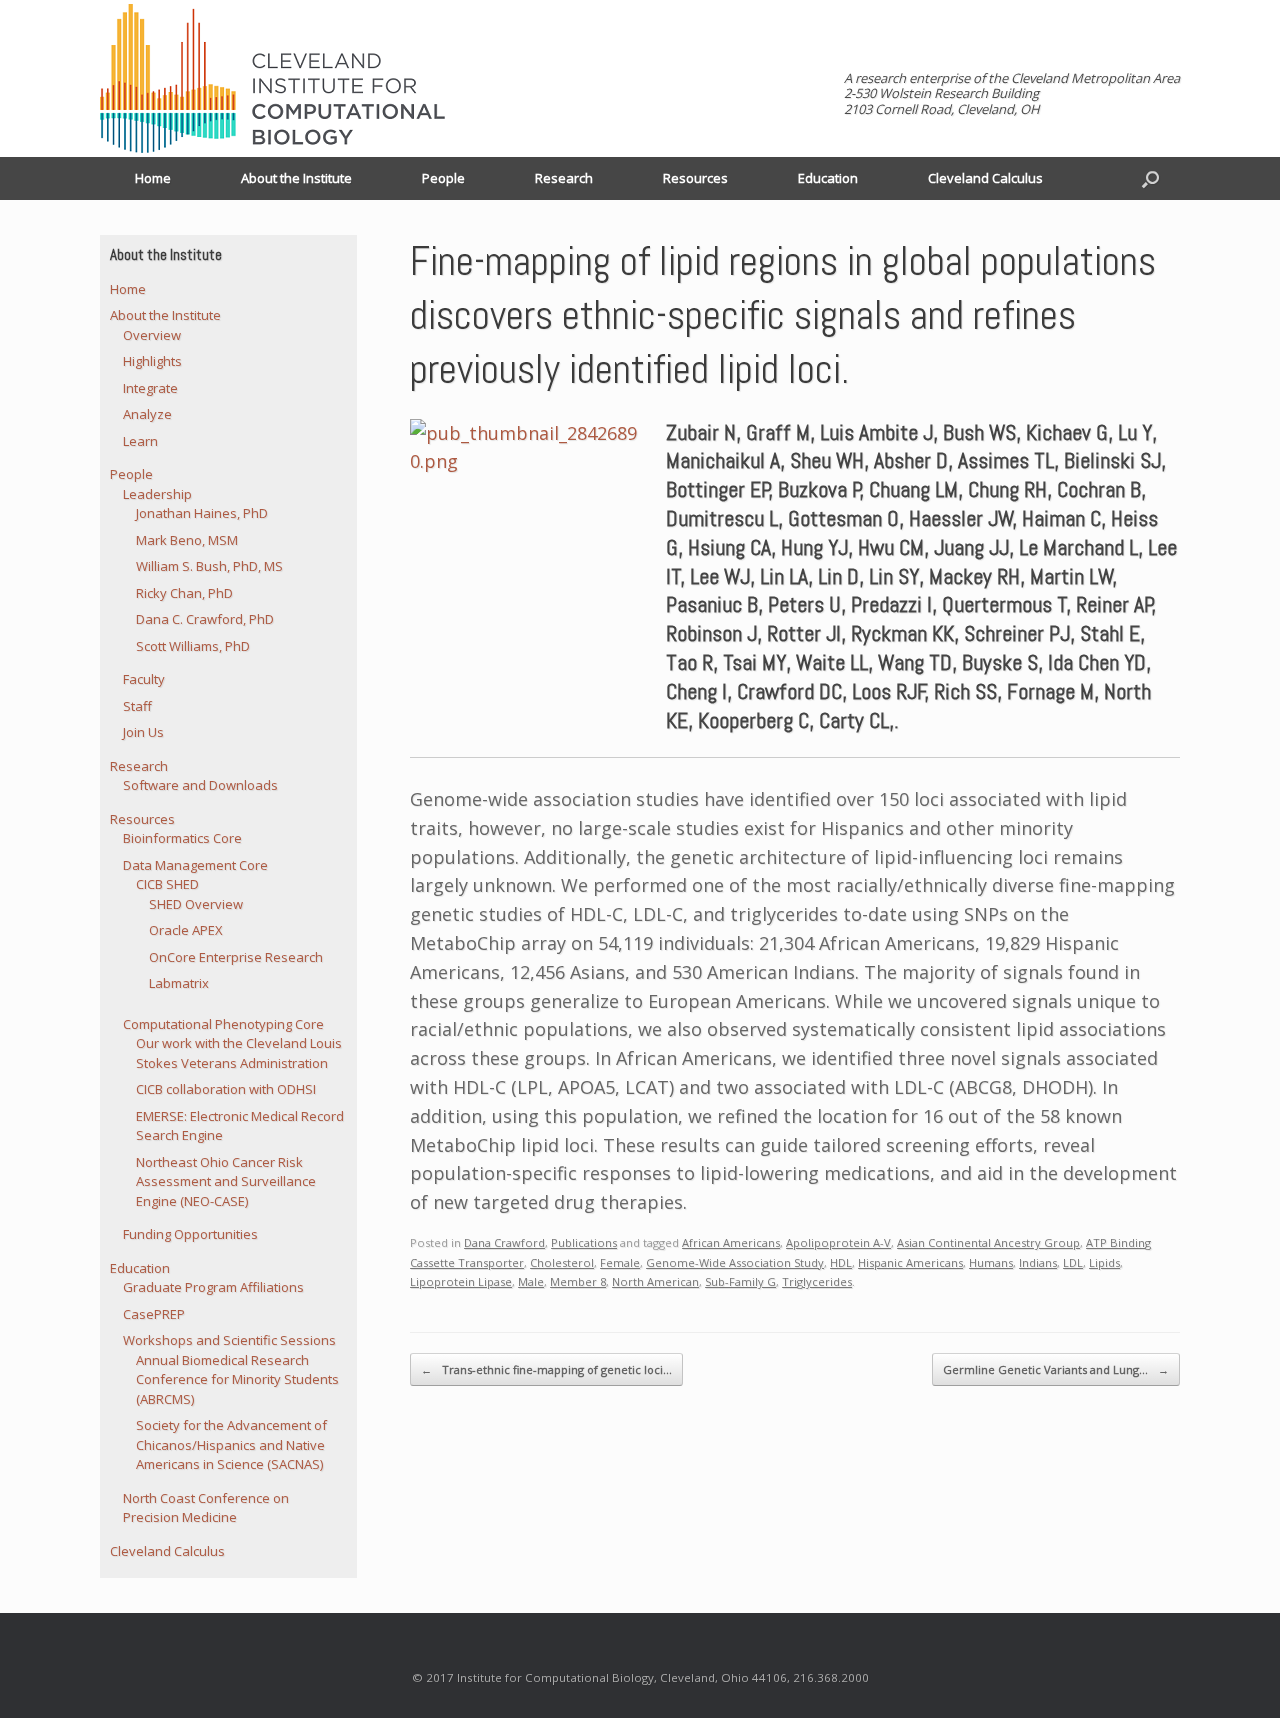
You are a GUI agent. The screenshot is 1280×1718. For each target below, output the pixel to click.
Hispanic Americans (910, 1262)
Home (153, 178)
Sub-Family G (740, 1281)
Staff (137, 706)
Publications (584, 1242)
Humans (991, 1262)
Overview (152, 335)
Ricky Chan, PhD (184, 593)
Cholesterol (562, 1262)
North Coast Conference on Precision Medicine (206, 1508)
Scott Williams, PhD (193, 646)
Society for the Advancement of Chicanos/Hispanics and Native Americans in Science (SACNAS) (231, 1444)
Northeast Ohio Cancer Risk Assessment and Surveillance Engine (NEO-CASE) (226, 1181)
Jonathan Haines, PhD (202, 513)
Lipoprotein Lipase (461, 1281)
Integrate (150, 388)
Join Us (143, 732)
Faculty (144, 679)
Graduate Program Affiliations (213, 1287)
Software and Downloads (200, 785)
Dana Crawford (504, 1242)
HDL (841, 1262)
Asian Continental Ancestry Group (988, 1242)
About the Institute (296, 178)
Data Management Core (195, 865)
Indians (1038, 1262)
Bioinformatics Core (182, 838)
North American (655, 1281)
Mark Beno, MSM (187, 540)
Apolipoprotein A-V (838, 1242)
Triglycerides (817, 1281)
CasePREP (154, 1314)
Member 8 (578, 1281)
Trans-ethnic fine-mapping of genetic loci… (546, 1369)
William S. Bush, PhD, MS (209, 566)
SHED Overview (196, 904)
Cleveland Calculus (985, 178)
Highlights (152, 361)
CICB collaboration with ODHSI (226, 1089)
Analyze (147, 414)
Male (531, 1281)
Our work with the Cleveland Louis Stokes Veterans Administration (239, 1053)
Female (620, 1262)
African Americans (731, 1242)
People (443, 178)
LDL (1073, 1262)
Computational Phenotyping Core (223, 1024)
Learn (140, 441)
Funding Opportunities (190, 1234)
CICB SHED (167, 884)
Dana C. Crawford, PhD (205, 619)
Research (564, 178)
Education (828, 178)
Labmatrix (179, 983)
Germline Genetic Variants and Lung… (1056, 1369)
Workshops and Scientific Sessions (229, 1340)
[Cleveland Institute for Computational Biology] (272, 78)
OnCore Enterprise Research (236, 957)
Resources (695, 178)
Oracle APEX (186, 930)
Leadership (157, 494)
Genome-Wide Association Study (735, 1262)
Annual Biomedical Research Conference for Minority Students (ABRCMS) (237, 1379)
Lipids (1104, 1262)
